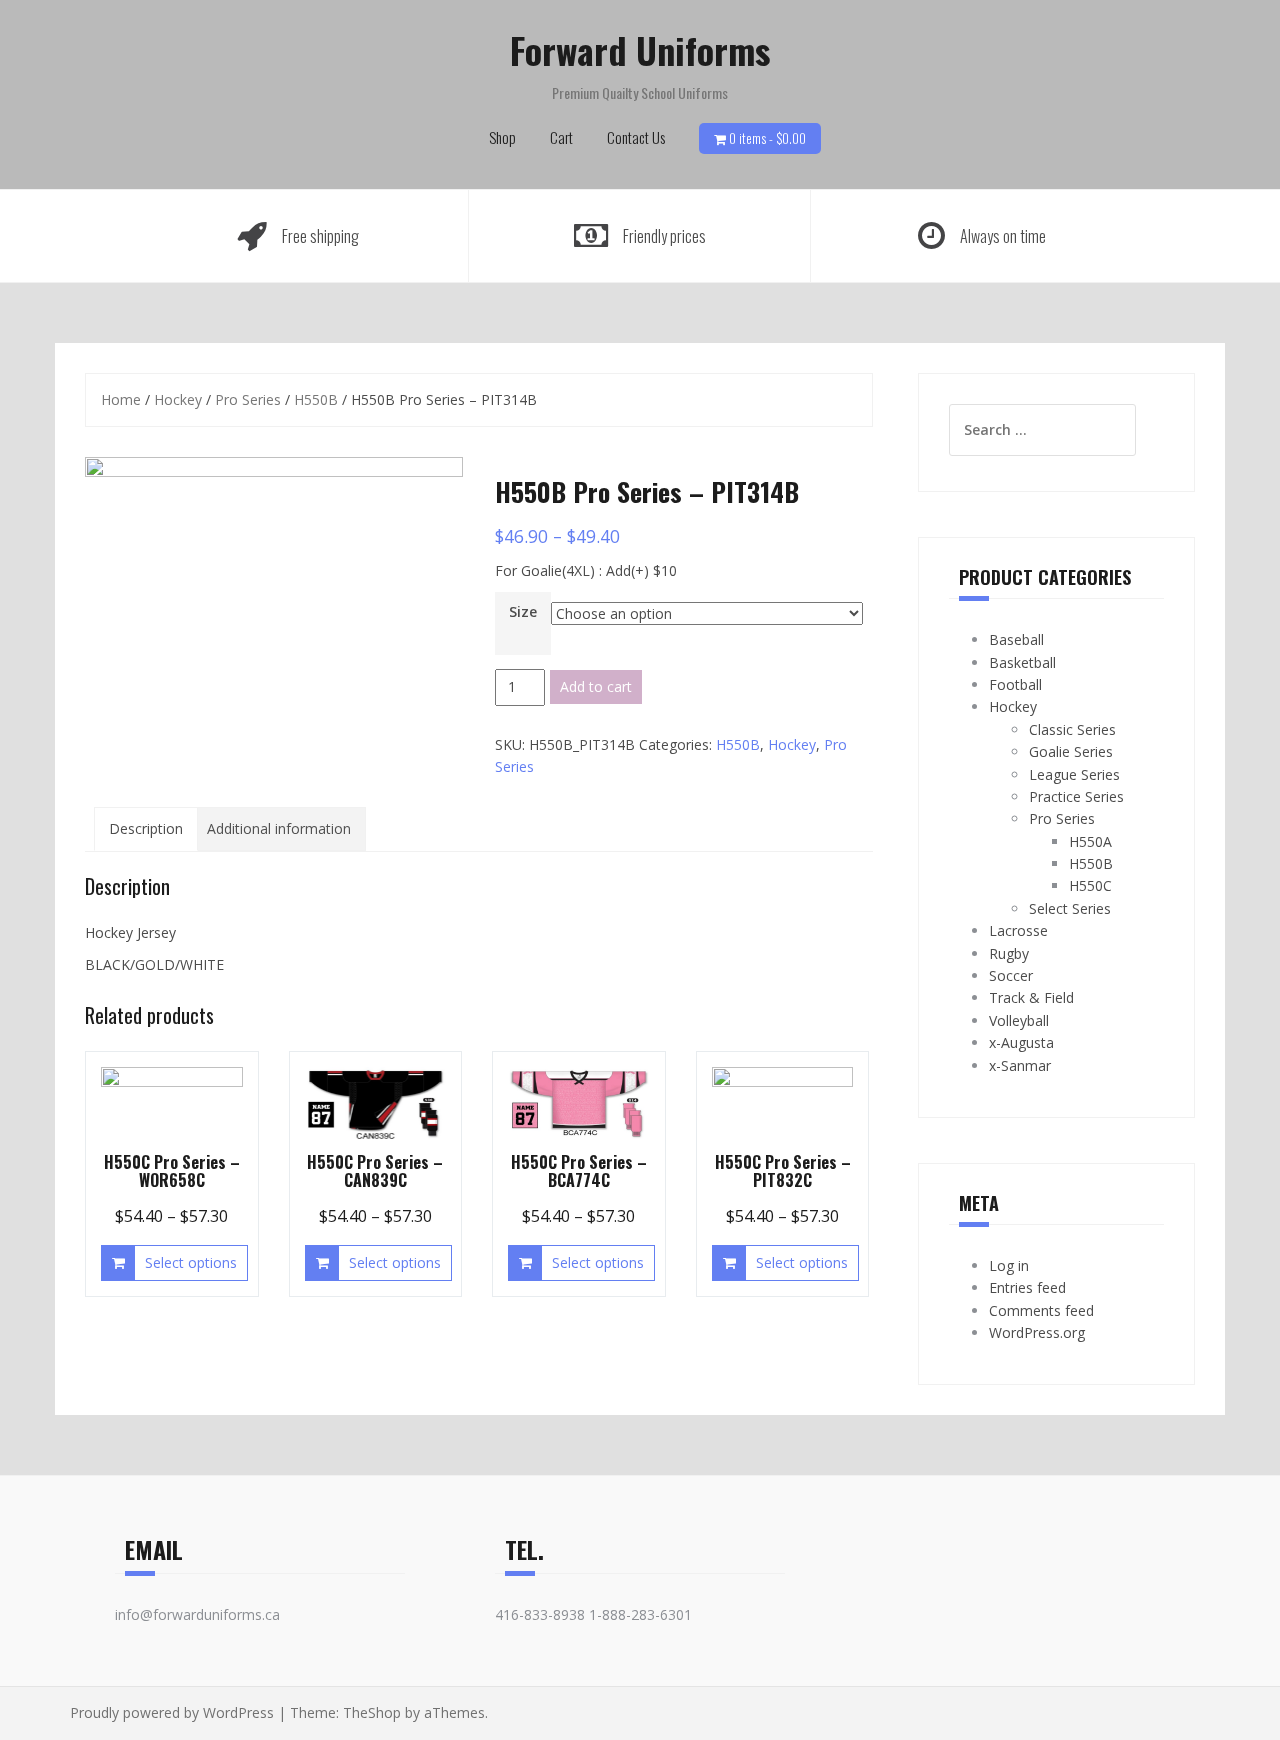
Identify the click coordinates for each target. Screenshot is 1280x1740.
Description (146, 828)
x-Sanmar (1020, 1065)
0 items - (767, 138)
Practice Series (1076, 796)
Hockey (178, 399)
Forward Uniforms (640, 49)
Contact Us (636, 137)
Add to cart (596, 686)
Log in (1009, 1265)
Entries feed (1027, 1287)
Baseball (1016, 639)
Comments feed (1041, 1310)
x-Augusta (1021, 1042)
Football (1015, 684)
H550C (1090, 885)
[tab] (146, 829)
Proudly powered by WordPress (172, 1712)
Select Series (1070, 908)
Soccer (1011, 975)
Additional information (279, 828)
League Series (1074, 774)
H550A (1090, 841)
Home (121, 399)
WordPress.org (1037, 1332)
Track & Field (1031, 997)
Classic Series (1072, 729)
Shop (502, 137)
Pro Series (248, 399)
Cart (561, 137)
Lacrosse (1018, 930)
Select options (191, 1262)
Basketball (1022, 662)
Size (523, 611)
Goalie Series (1071, 751)
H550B (316, 399)
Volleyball (1019, 1020)
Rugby (1009, 953)
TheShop (372, 1712)
